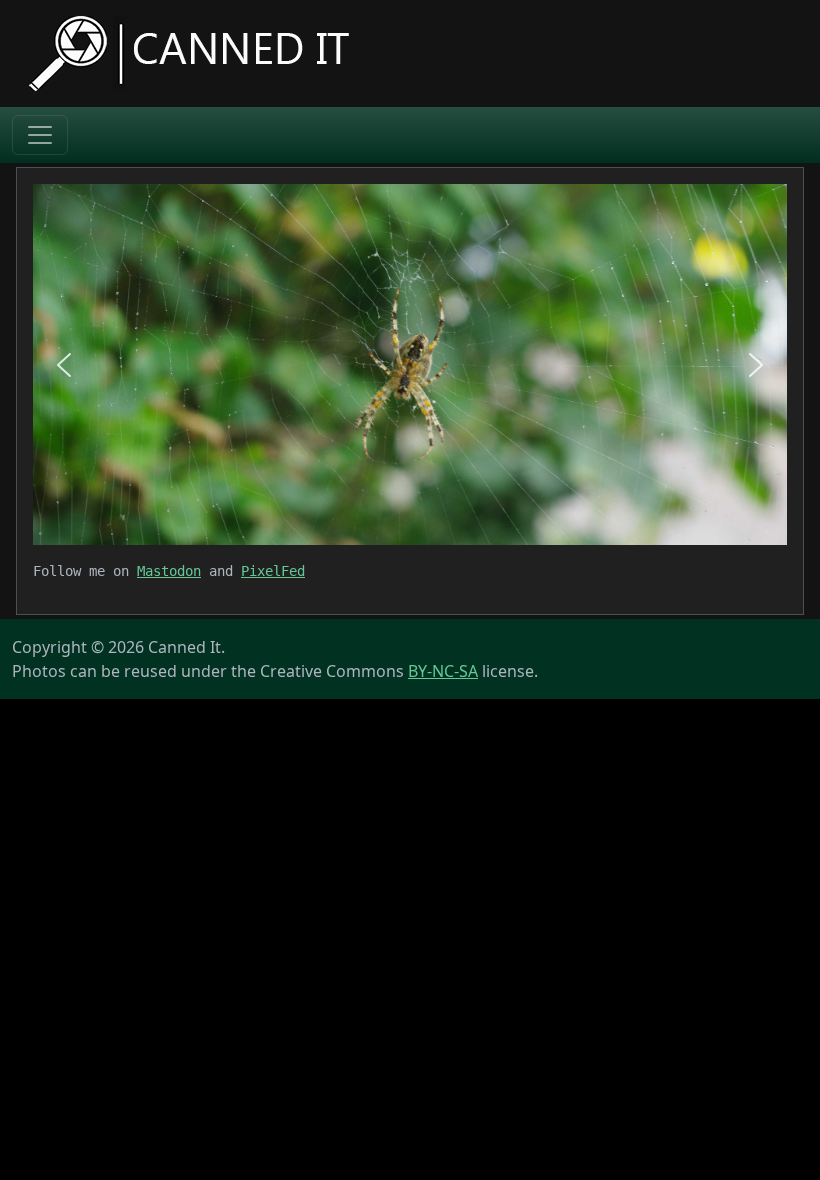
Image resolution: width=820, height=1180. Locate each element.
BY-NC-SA (443, 671)
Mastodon (169, 571)
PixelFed (273, 571)
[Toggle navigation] (40, 135)
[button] (64, 365)
